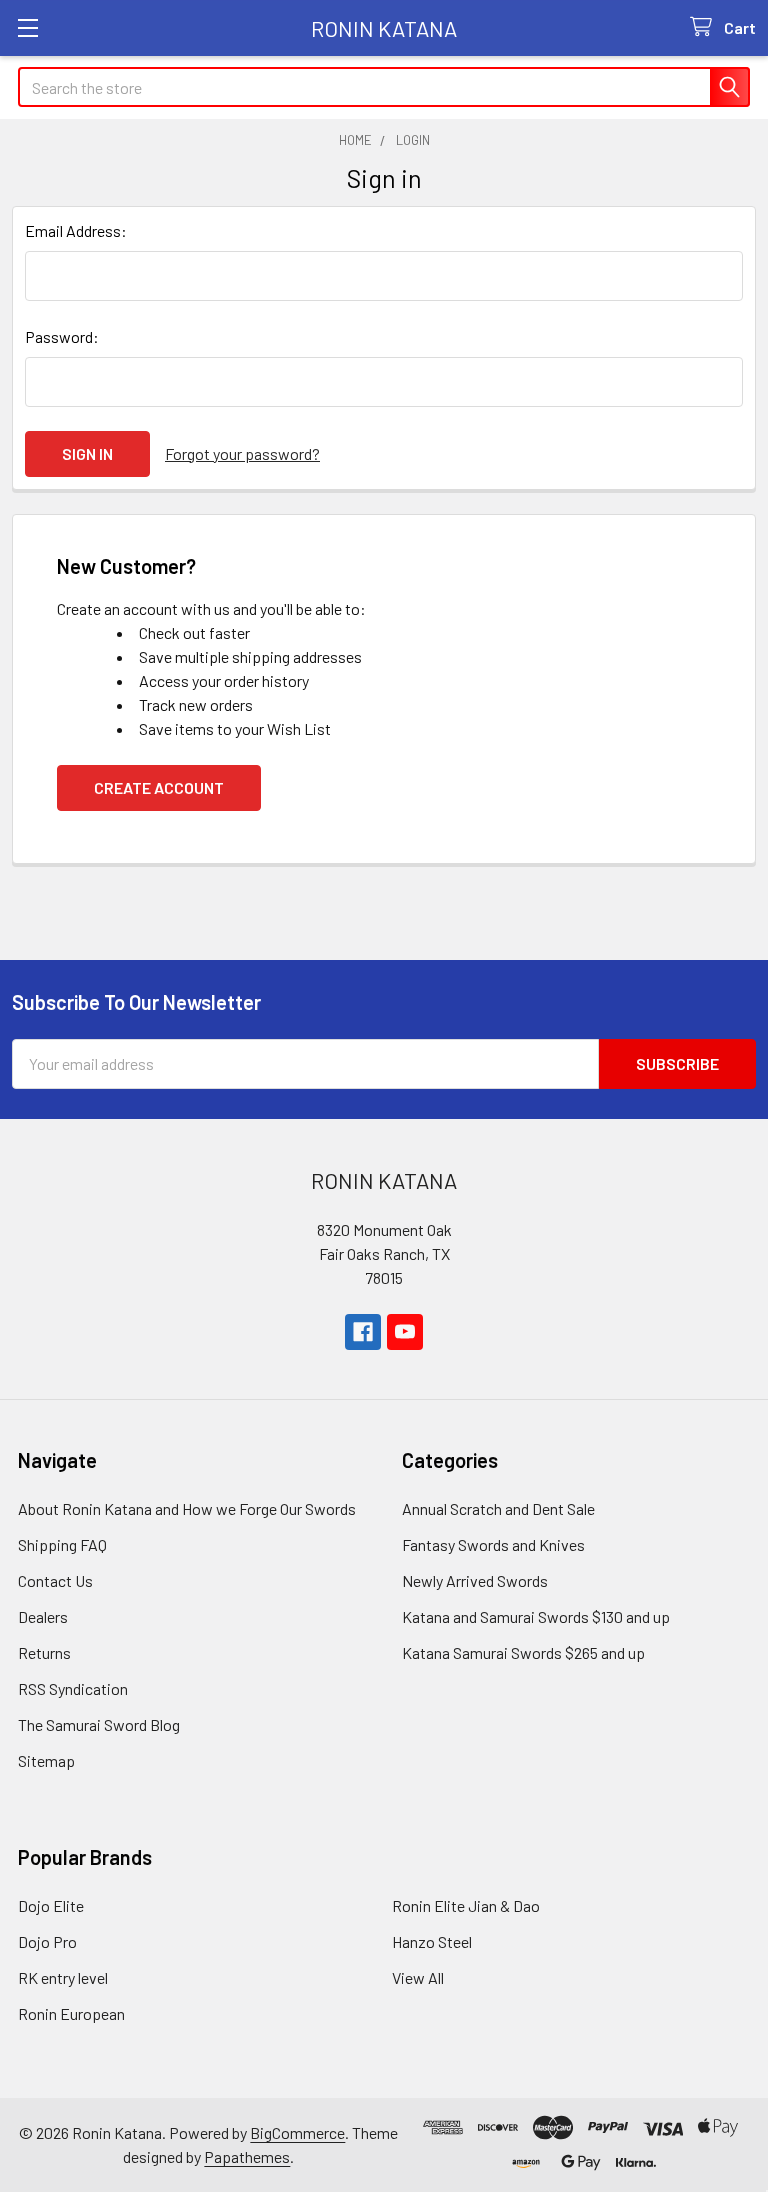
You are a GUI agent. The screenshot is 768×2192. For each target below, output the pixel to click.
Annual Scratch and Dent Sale (498, 1508)
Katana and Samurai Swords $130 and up (536, 1616)
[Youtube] (405, 1332)
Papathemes (247, 2156)
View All (418, 1977)
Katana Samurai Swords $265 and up (523, 1652)
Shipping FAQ (62, 1544)
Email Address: (76, 230)
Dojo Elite (51, 1905)
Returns (44, 1652)
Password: (62, 336)
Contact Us (55, 1580)
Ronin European (71, 2013)
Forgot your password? (242, 453)
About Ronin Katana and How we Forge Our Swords (187, 1508)
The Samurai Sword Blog (99, 1724)
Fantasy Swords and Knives (493, 1544)
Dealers (43, 1616)
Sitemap (46, 1760)
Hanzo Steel (432, 1941)
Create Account (159, 787)
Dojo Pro (47, 1941)
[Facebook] (363, 1332)
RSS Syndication (73, 1688)
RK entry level (63, 1977)
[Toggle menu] (27, 27)
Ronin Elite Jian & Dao (466, 1905)
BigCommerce (297, 2132)
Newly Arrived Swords (475, 1580)
